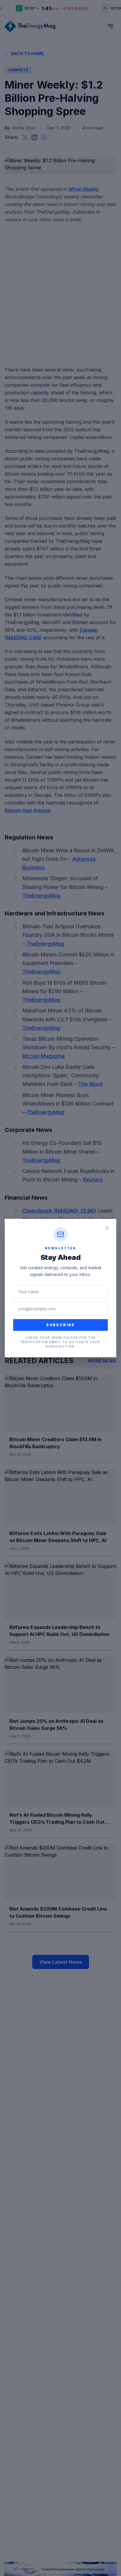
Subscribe (60, 1325)
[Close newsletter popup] (107, 1228)
